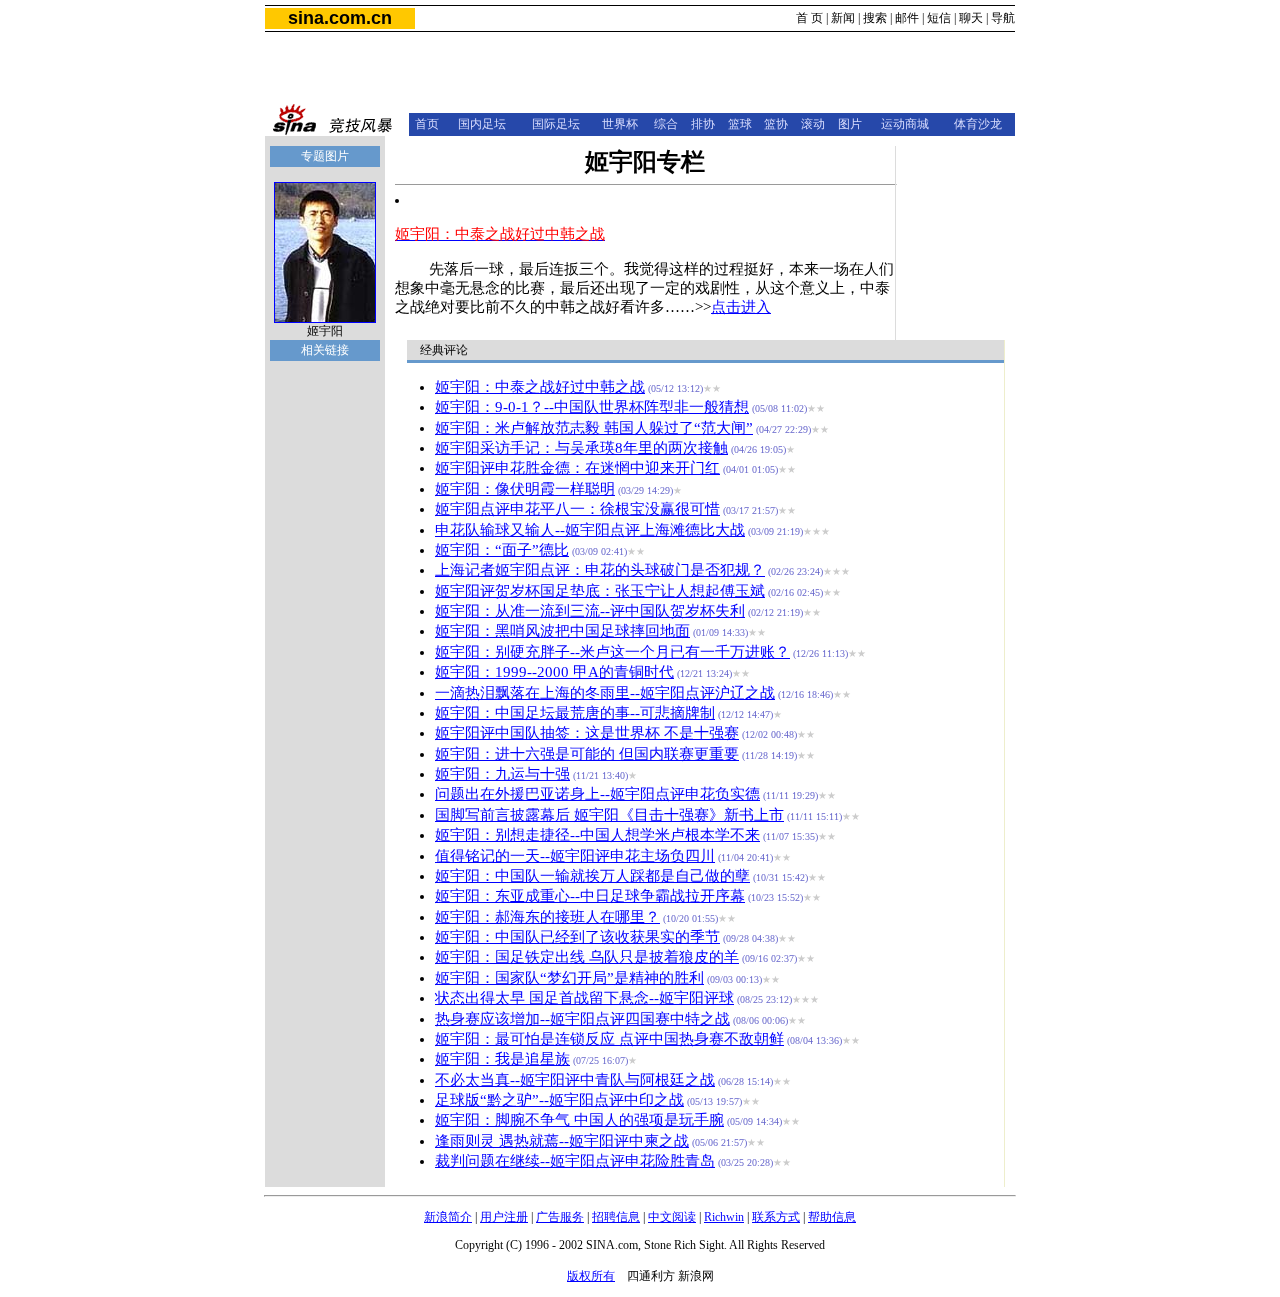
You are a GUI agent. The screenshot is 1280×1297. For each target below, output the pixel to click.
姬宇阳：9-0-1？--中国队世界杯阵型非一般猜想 (592, 407)
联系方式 (776, 1217)
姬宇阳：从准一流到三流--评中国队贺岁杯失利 (590, 611)
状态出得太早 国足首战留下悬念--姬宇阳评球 (584, 998)
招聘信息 (616, 1217)
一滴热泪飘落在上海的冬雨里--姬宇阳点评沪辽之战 (605, 693)
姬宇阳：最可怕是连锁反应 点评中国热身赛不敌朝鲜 (609, 1039)
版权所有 (591, 1276)
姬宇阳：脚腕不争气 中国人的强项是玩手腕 (579, 1120)
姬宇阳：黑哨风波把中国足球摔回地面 (562, 631)
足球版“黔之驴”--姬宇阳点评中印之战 (559, 1100)
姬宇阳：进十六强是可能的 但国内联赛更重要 (587, 754)
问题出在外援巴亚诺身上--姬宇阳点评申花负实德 (597, 794)
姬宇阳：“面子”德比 (502, 550)
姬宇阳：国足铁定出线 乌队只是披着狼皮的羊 (587, 957)
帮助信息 (832, 1217)
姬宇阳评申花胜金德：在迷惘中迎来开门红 (577, 468)
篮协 (776, 124)
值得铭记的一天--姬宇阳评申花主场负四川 (575, 856)
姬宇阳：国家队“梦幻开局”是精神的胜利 (569, 978)
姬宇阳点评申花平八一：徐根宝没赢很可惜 (577, 509)
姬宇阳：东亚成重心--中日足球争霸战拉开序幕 (590, 896)
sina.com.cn (340, 18)
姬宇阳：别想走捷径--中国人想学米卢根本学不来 (597, 835)
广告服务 (560, 1217)
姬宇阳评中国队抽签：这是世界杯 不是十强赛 (587, 733)
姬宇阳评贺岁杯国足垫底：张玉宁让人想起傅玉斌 (600, 591)
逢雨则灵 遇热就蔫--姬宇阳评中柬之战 (562, 1141)
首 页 (809, 18)
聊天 (971, 18)
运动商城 (905, 124)
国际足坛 (556, 124)
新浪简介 (448, 1217)
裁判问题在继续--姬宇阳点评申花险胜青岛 (575, 1161)
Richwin (724, 1217)
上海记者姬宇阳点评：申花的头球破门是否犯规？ (600, 570)
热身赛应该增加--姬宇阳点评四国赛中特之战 (582, 1019)
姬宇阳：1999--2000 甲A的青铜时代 (554, 672)
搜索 (875, 18)
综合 (666, 124)
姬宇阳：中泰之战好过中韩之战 (540, 387)
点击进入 (741, 307)
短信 (939, 18)
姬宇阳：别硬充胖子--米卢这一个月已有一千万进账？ (612, 652)
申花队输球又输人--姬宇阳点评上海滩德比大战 (590, 530)
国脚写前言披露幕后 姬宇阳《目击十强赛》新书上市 (609, 815)
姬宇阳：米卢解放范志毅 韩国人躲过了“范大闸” (594, 428)
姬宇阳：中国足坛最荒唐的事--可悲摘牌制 (575, 713)
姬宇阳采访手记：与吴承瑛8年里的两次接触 (581, 448)
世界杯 (620, 124)
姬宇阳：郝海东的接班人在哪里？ (547, 917)
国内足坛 (482, 124)
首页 (427, 124)
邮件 (907, 18)
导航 (1003, 18)
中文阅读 (672, 1217)
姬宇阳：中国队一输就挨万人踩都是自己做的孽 (592, 876)
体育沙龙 (978, 124)
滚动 (813, 124)
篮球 (740, 124)
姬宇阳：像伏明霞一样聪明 (525, 489)
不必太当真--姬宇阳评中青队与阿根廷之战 (575, 1080)
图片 (850, 124)
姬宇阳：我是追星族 (502, 1059)
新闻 (843, 18)
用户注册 (504, 1217)
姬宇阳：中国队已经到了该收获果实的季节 (577, 937)
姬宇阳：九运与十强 (502, 774)
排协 (703, 124)
